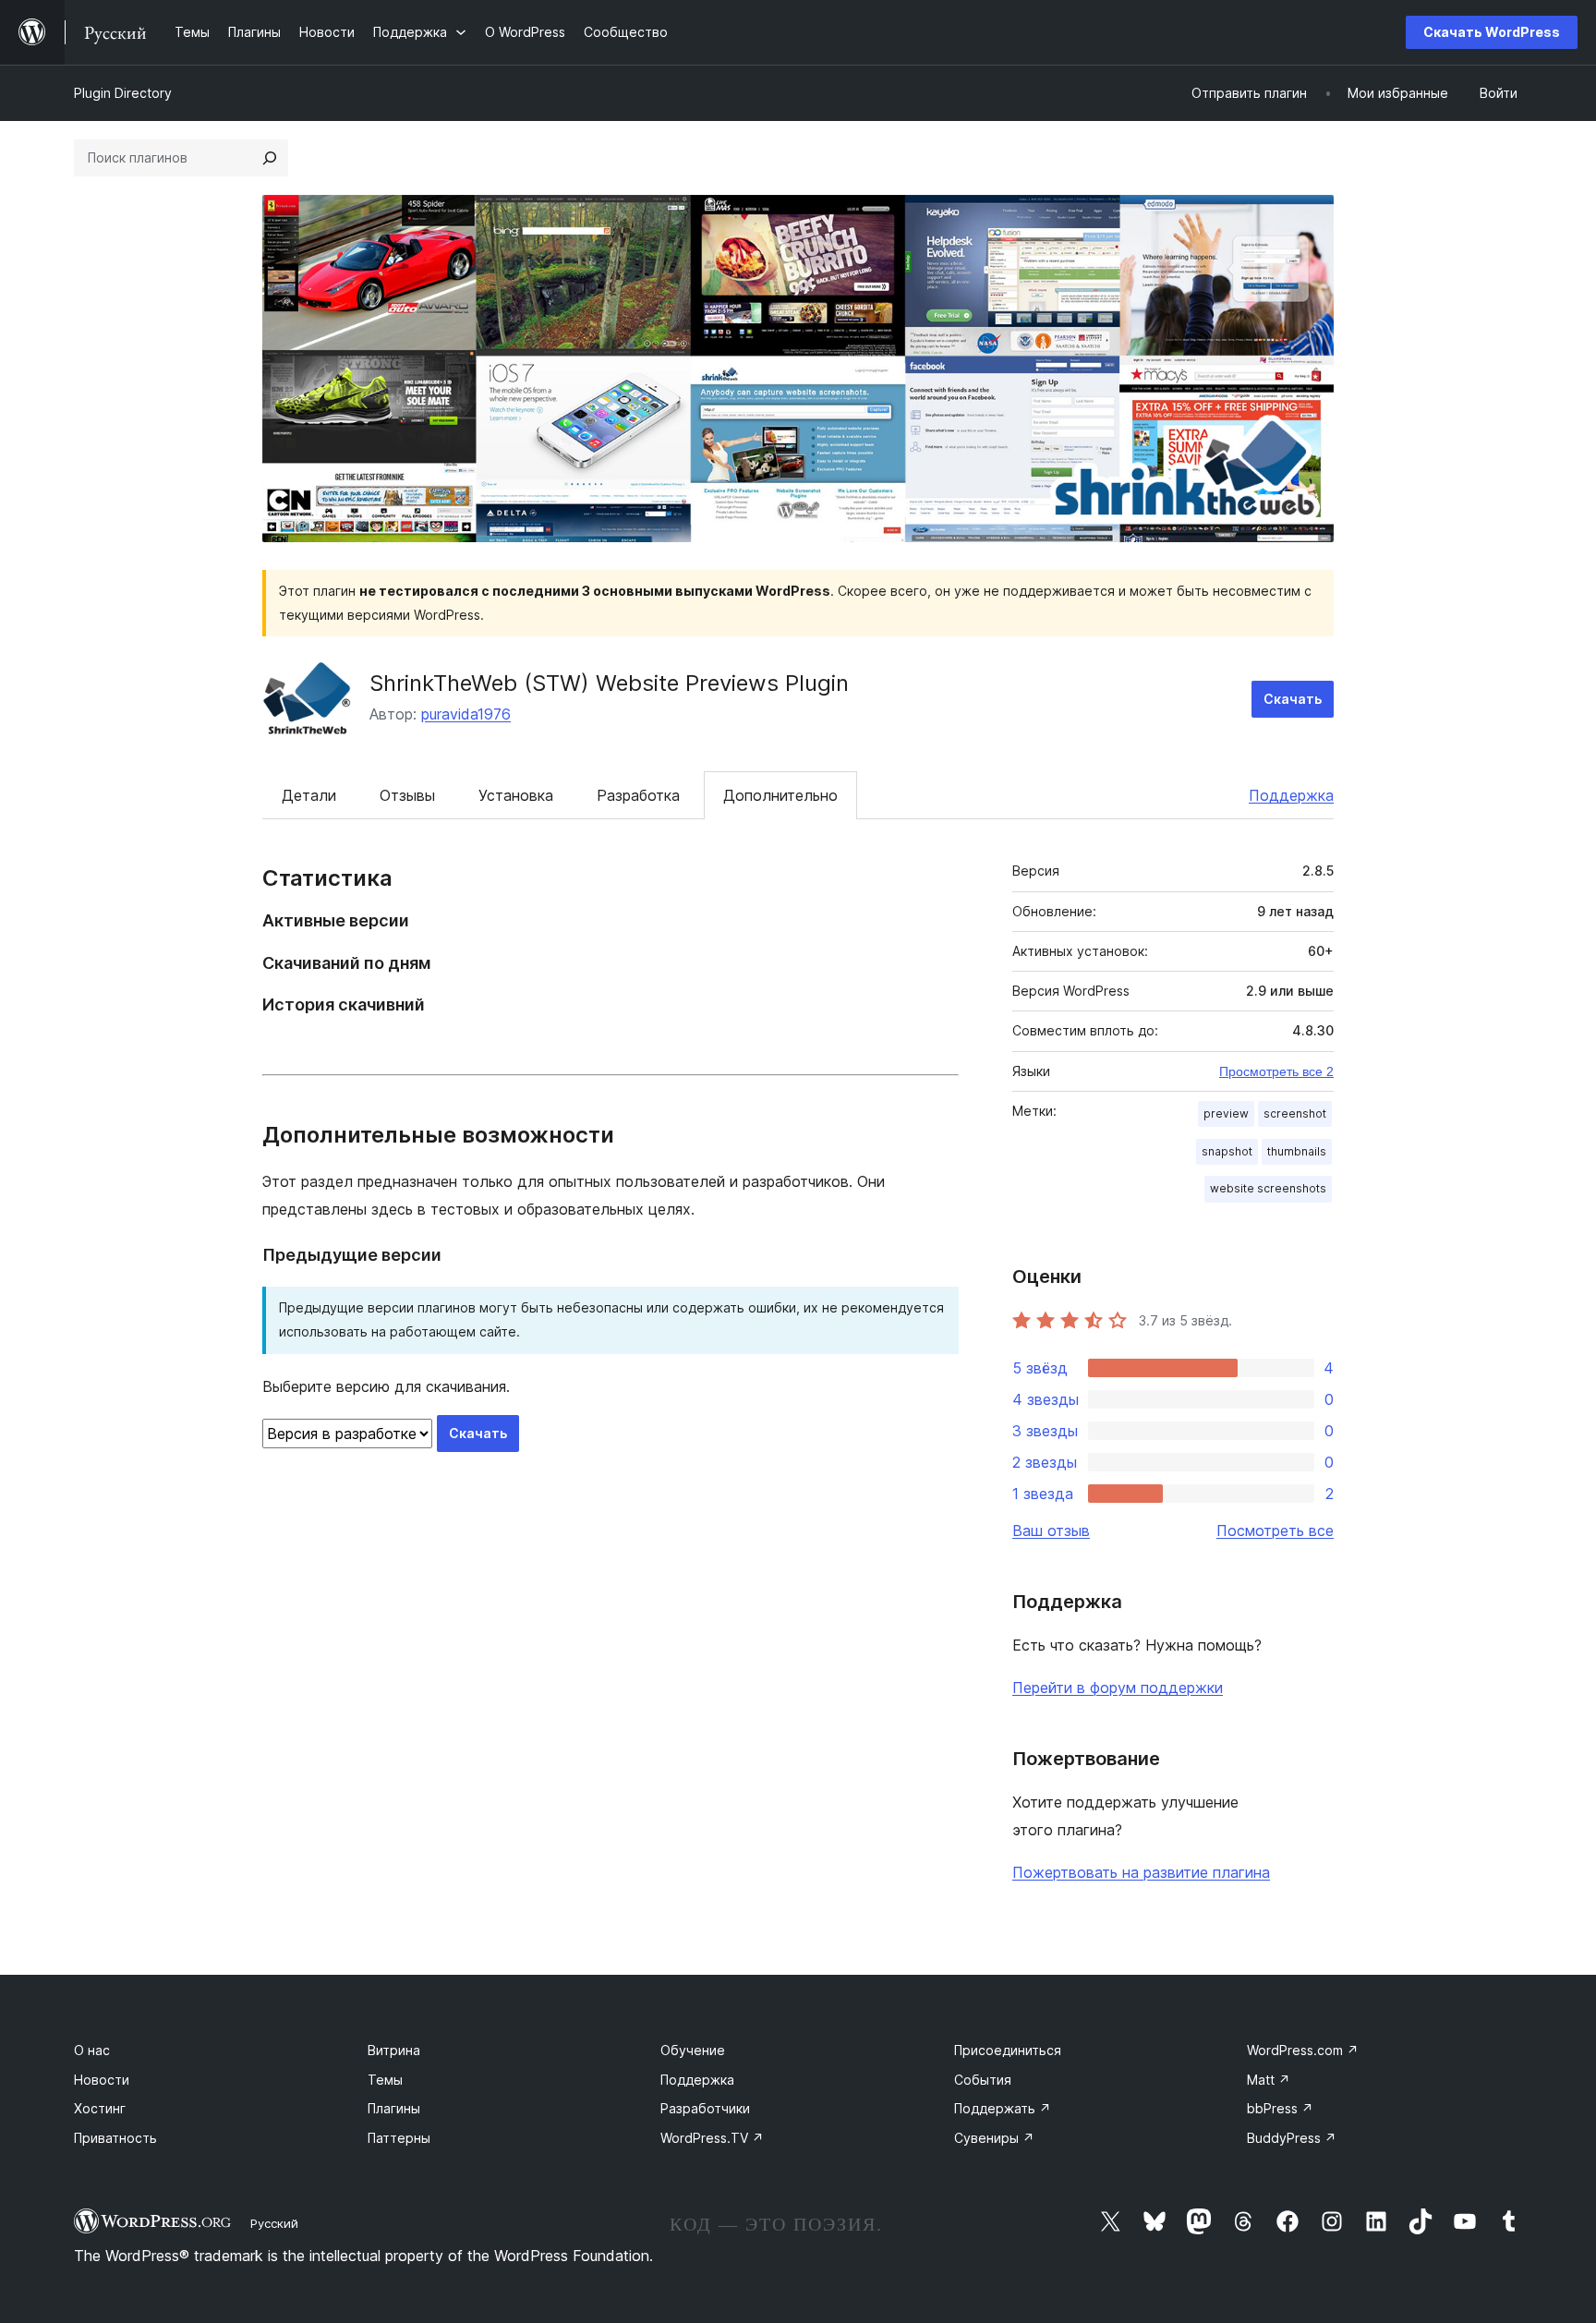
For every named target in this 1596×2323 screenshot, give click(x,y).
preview (1226, 1113)
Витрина (394, 2050)
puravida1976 (466, 714)
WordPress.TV (712, 2138)
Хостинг (100, 2108)
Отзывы (407, 795)
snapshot (1227, 1151)
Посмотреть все (1275, 1531)
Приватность (115, 2138)
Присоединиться (1008, 2050)
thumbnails (1297, 1151)
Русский (274, 2223)
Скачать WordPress (1492, 32)
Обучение (693, 2050)
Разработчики (705, 2108)
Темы (385, 2080)
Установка (516, 795)
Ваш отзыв (1051, 1531)
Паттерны (399, 2138)
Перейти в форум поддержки (1118, 1688)
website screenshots (1268, 1188)
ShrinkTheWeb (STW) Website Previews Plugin (609, 683)
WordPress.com (1303, 2050)
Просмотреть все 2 (1276, 1071)
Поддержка (1291, 795)
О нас (92, 2050)
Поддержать (1003, 2108)
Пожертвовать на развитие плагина (1141, 1872)
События (983, 2080)
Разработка (638, 795)
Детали (309, 795)
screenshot (1295, 1113)
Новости (102, 2080)
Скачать (1293, 699)
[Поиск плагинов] (270, 158)
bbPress (1280, 2108)
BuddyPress (1292, 2138)
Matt (1269, 2080)
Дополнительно (780, 795)
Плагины (394, 2108)
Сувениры (994, 2138)
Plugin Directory (123, 93)
